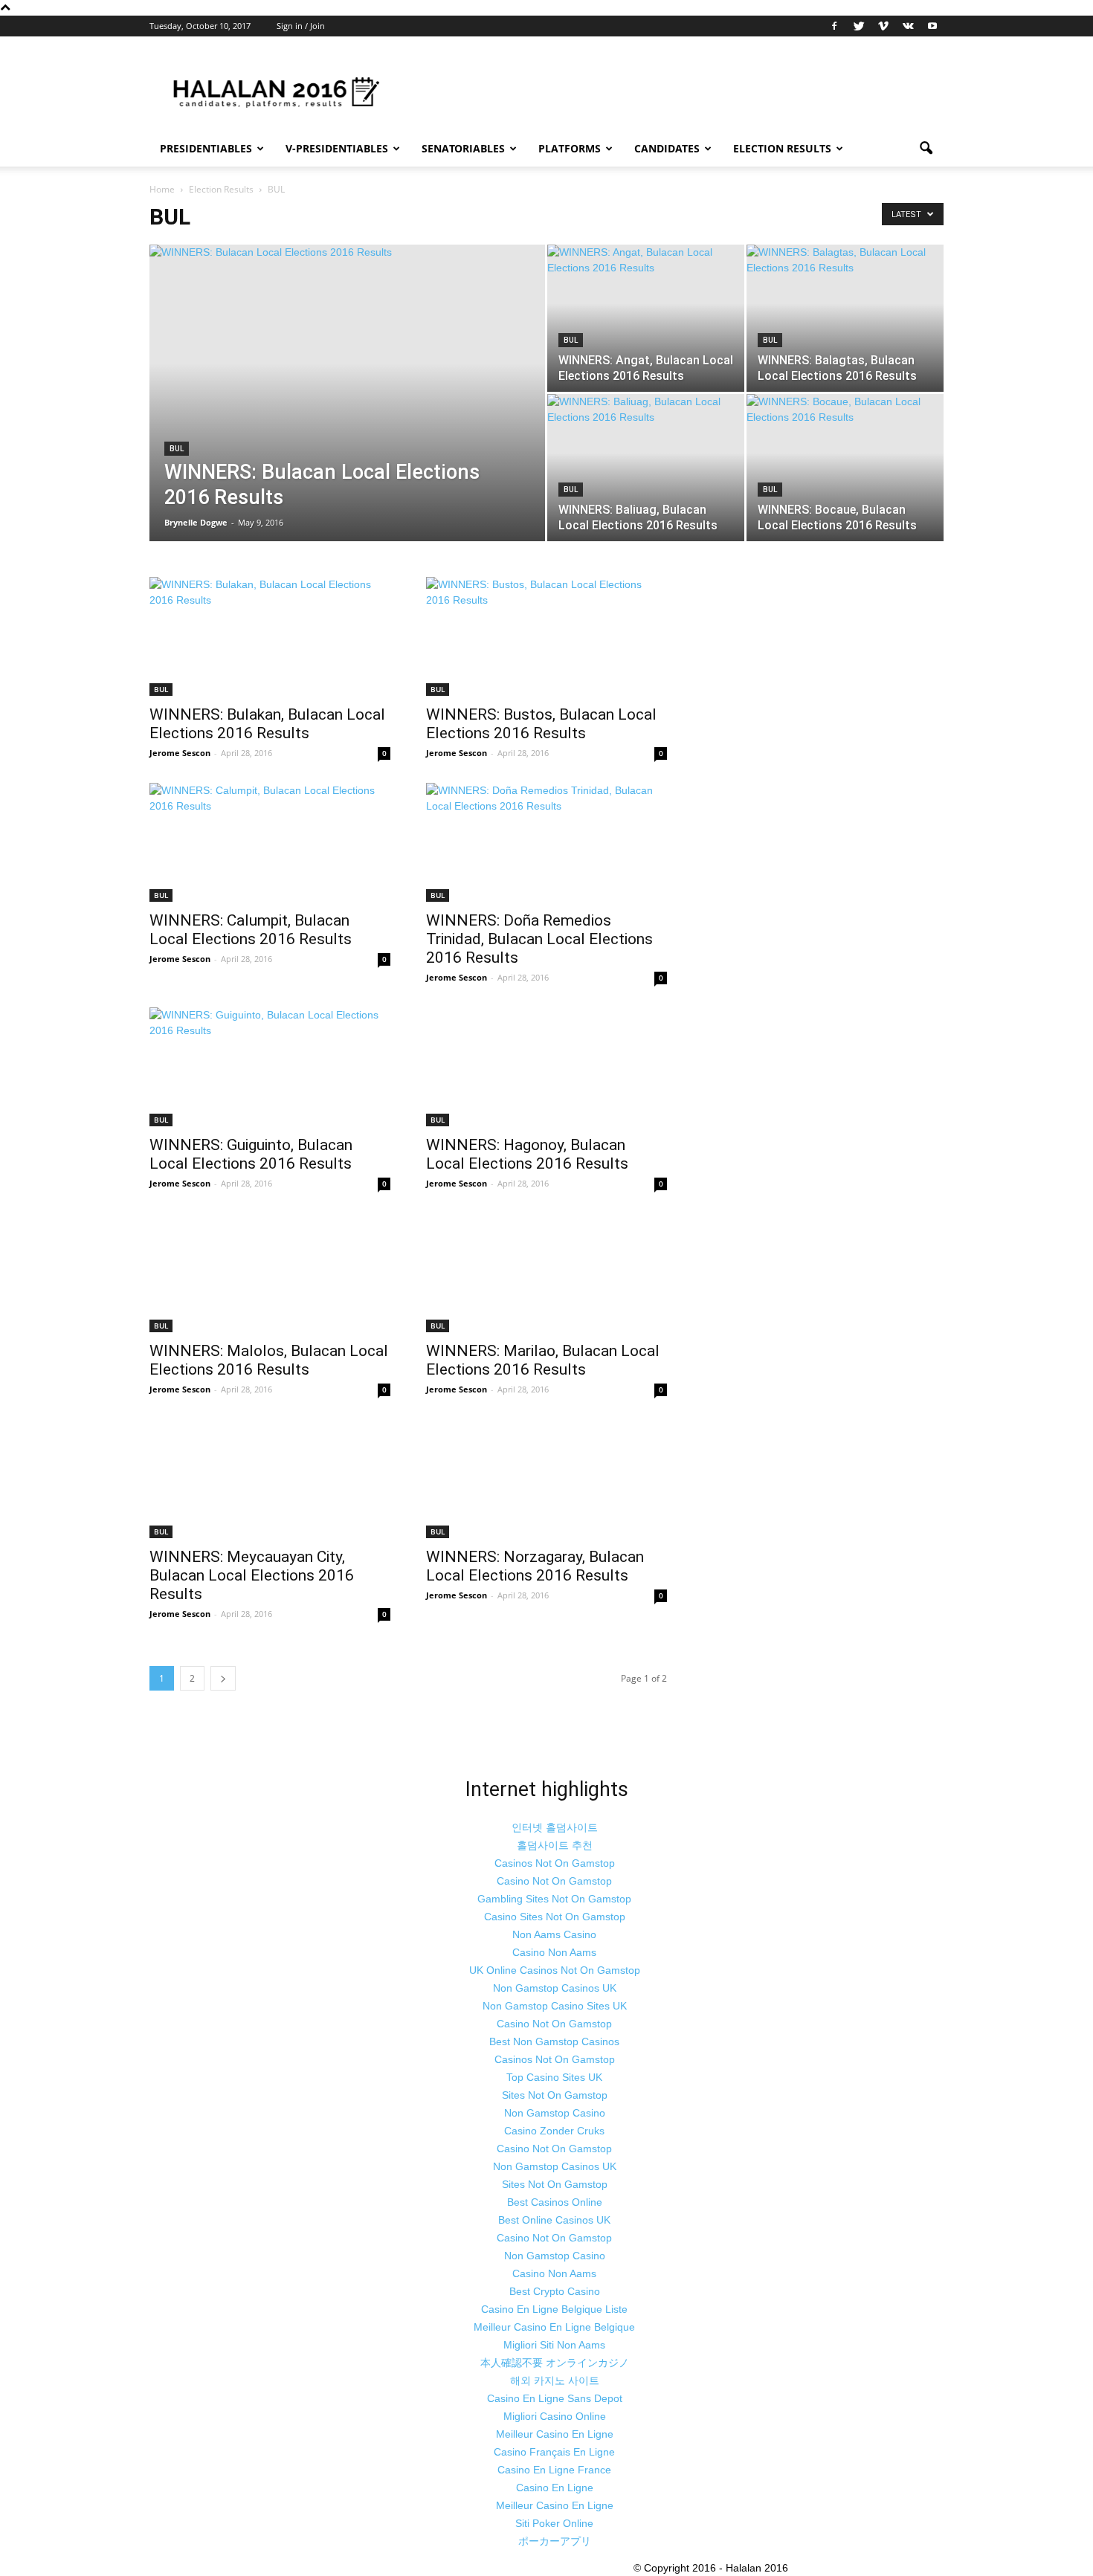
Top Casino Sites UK (554, 2077)
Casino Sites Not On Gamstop (555, 1917)
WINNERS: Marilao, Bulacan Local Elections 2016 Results (543, 1360)
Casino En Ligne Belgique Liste (554, 2309)
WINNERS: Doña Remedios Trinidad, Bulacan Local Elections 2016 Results (539, 939)
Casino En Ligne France (554, 2470)
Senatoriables (463, 148)
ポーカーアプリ (555, 2541)
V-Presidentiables (337, 148)
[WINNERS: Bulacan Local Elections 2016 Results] (347, 412)
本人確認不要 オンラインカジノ (555, 2363)
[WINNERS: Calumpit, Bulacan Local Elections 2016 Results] (270, 842)
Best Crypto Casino (555, 2291)
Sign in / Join (301, 26)
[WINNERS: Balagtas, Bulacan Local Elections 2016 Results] (845, 318)
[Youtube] (932, 26)
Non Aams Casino (554, 1934)
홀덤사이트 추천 (555, 1845)
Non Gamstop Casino (555, 2113)
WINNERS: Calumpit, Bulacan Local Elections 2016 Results (251, 930)
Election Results (782, 148)
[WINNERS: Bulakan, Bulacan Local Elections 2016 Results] (270, 636)
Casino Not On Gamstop (554, 1881)
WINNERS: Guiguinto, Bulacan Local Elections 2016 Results (251, 1154)
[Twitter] (859, 26)
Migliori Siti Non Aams (554, 2345)
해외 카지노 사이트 (555, 2380)
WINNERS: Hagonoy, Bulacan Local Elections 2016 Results (527, 1154)
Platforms (570, 148)
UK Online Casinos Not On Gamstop (555, 1970)
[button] (926, 149)
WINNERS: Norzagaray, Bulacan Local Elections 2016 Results (535, 1566)
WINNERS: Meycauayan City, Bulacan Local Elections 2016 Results (252, 1575)
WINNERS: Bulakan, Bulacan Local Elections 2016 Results (267, 724)
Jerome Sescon (180, 753)
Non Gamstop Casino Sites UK (555, 2006)
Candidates (667, 148)
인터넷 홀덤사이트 (555, 1827)
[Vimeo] (883, 26)
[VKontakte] (908, 26)
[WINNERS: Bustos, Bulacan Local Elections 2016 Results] (546, 636)
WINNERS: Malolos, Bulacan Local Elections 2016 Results (269, 1360)
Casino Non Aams (554, 1952)
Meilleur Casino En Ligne (555, 2434)
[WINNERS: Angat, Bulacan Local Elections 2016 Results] (646, 318)
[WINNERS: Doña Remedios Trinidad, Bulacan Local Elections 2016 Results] (546, 842)
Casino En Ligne (555, 2488)
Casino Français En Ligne (554, 2452)
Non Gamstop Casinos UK (555, 1988)
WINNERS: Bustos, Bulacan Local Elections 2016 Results (541, 724)
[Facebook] (834, 26)
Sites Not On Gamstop (555, 2095)
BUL (177, 449)
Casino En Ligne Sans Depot (555, 2398)
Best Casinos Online (555, 2202)
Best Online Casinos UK (554, 2220)
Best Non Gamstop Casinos (554, 2041)
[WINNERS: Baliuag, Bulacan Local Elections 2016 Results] (646, 468)
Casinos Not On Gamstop (555, 1863)
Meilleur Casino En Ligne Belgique (554, 2327)
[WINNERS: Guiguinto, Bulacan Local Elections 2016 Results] (270, 1067)
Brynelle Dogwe (196, 522)
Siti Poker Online (554, 2523)
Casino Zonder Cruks (554, 2131)
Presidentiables (206, 148)
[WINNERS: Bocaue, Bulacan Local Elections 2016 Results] (845, 468)
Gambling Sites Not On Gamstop (554, 1899)
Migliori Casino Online (555, 2416)
